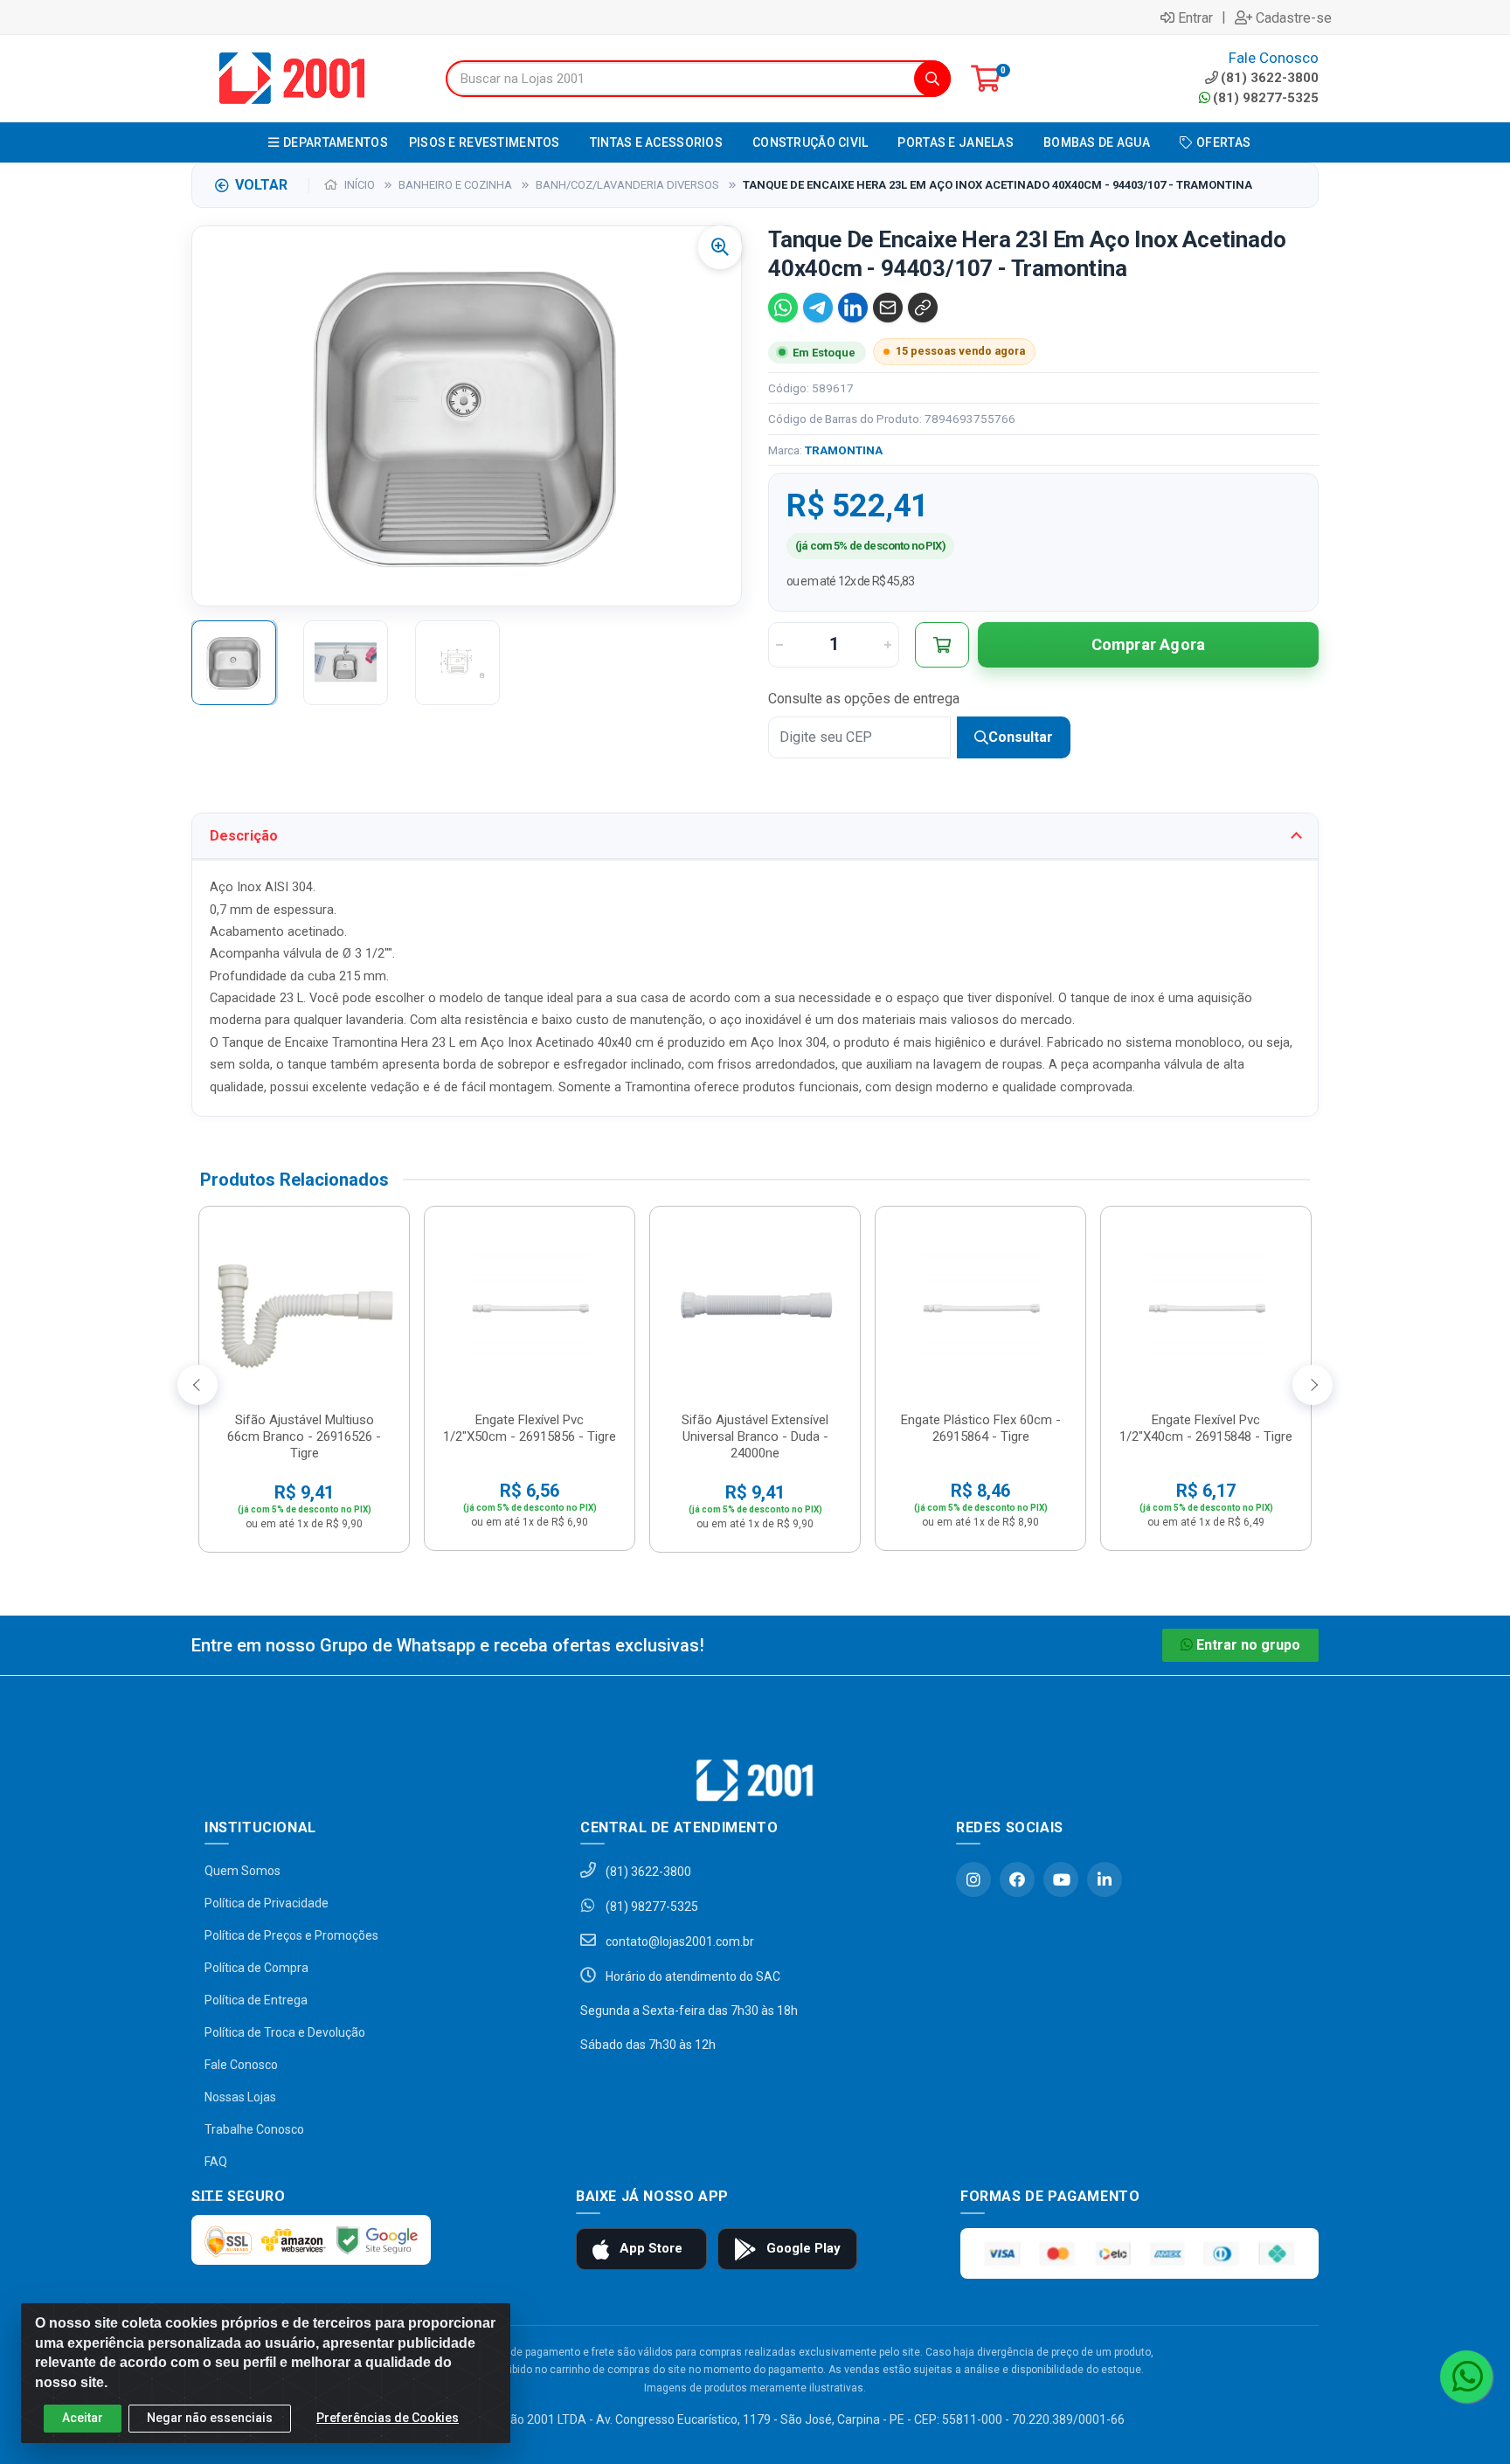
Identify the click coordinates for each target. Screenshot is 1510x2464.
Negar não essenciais (210, 2418)
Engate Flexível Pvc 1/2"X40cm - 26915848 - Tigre (1206, 1428)
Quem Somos (242, 1871)
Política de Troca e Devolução (285, 2032)
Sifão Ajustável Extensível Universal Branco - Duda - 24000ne (755, 1436)
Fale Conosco (241, 2065)
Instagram (973, 1879)
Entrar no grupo (1248, 1645)
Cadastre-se (1294, 17)
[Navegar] (197, 1385)
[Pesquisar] (932, 79)
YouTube (1061, 1879)
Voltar (261, 185)
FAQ (216, 2162)
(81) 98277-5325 (1266, 98)
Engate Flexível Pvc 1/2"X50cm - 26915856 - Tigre (530, 1428)
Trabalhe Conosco (254, 2129)
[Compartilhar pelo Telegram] (818, 308)
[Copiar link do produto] (923, 308)
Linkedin (1105, 1879)
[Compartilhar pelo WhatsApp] (783, 308)
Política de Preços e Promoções (291, 1935)
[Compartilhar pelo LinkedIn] (853, 308)
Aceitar (83, 2418)
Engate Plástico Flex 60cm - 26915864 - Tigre (981, 1428)
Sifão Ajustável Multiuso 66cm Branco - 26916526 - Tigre (304, 1436)
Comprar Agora (1149, 644)
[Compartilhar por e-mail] (888, 308)
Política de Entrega (256, 2000)
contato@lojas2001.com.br (679, 1941)
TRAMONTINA (844, 450)
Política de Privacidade (267, 1903)
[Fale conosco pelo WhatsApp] (1466, 2377)
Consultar (1021, 737)
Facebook (1017, 1879)
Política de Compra (256, 1968)
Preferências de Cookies (388, 2418)
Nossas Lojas (240, 2097)
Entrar (1195, 17)
